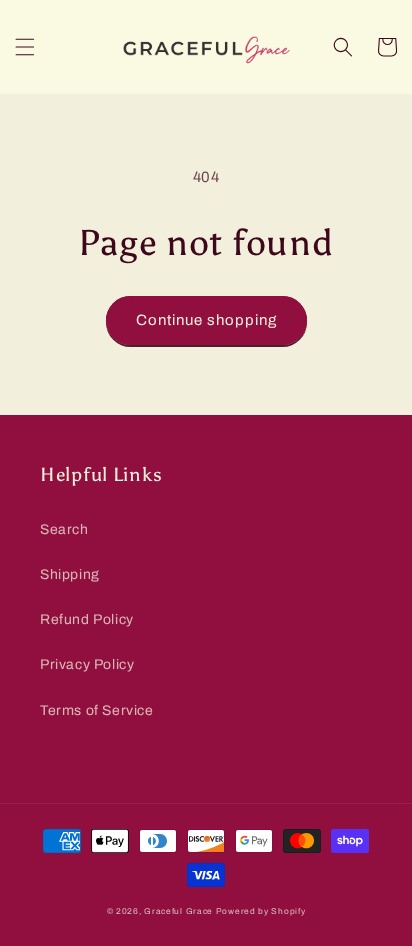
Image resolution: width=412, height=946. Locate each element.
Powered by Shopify (261, 911)
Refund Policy (87, 619)
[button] (25, 47)
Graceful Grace (178, 911)
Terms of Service (97, 710)
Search (64, 529)
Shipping (70, 574)
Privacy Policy (87, 664)
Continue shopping (206, 320)
